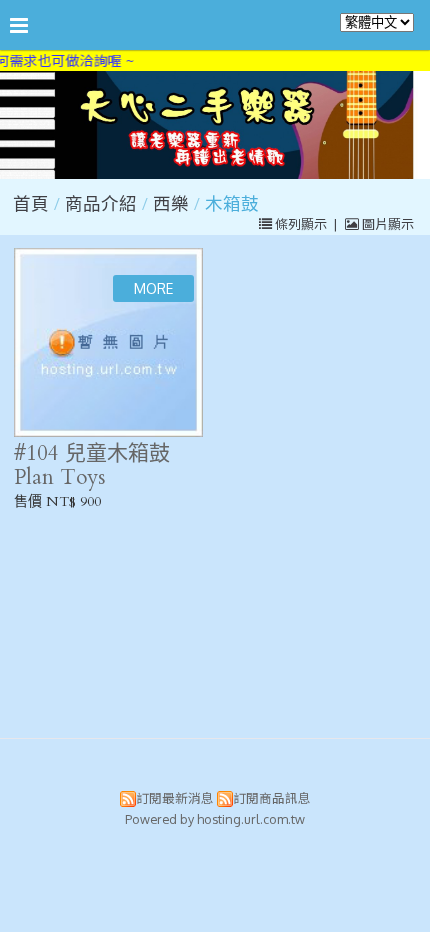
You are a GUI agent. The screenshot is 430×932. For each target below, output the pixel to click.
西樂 (171, 204)
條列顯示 (301, 224)
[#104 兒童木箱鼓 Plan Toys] (108, 342)
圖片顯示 (386, 224)
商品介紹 (103, 204)
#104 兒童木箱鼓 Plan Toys (92, 465)
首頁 (31, 204)
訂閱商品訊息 (272, 798)
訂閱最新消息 (175, 798)
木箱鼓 (232, 204)
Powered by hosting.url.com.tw (215, 819)
